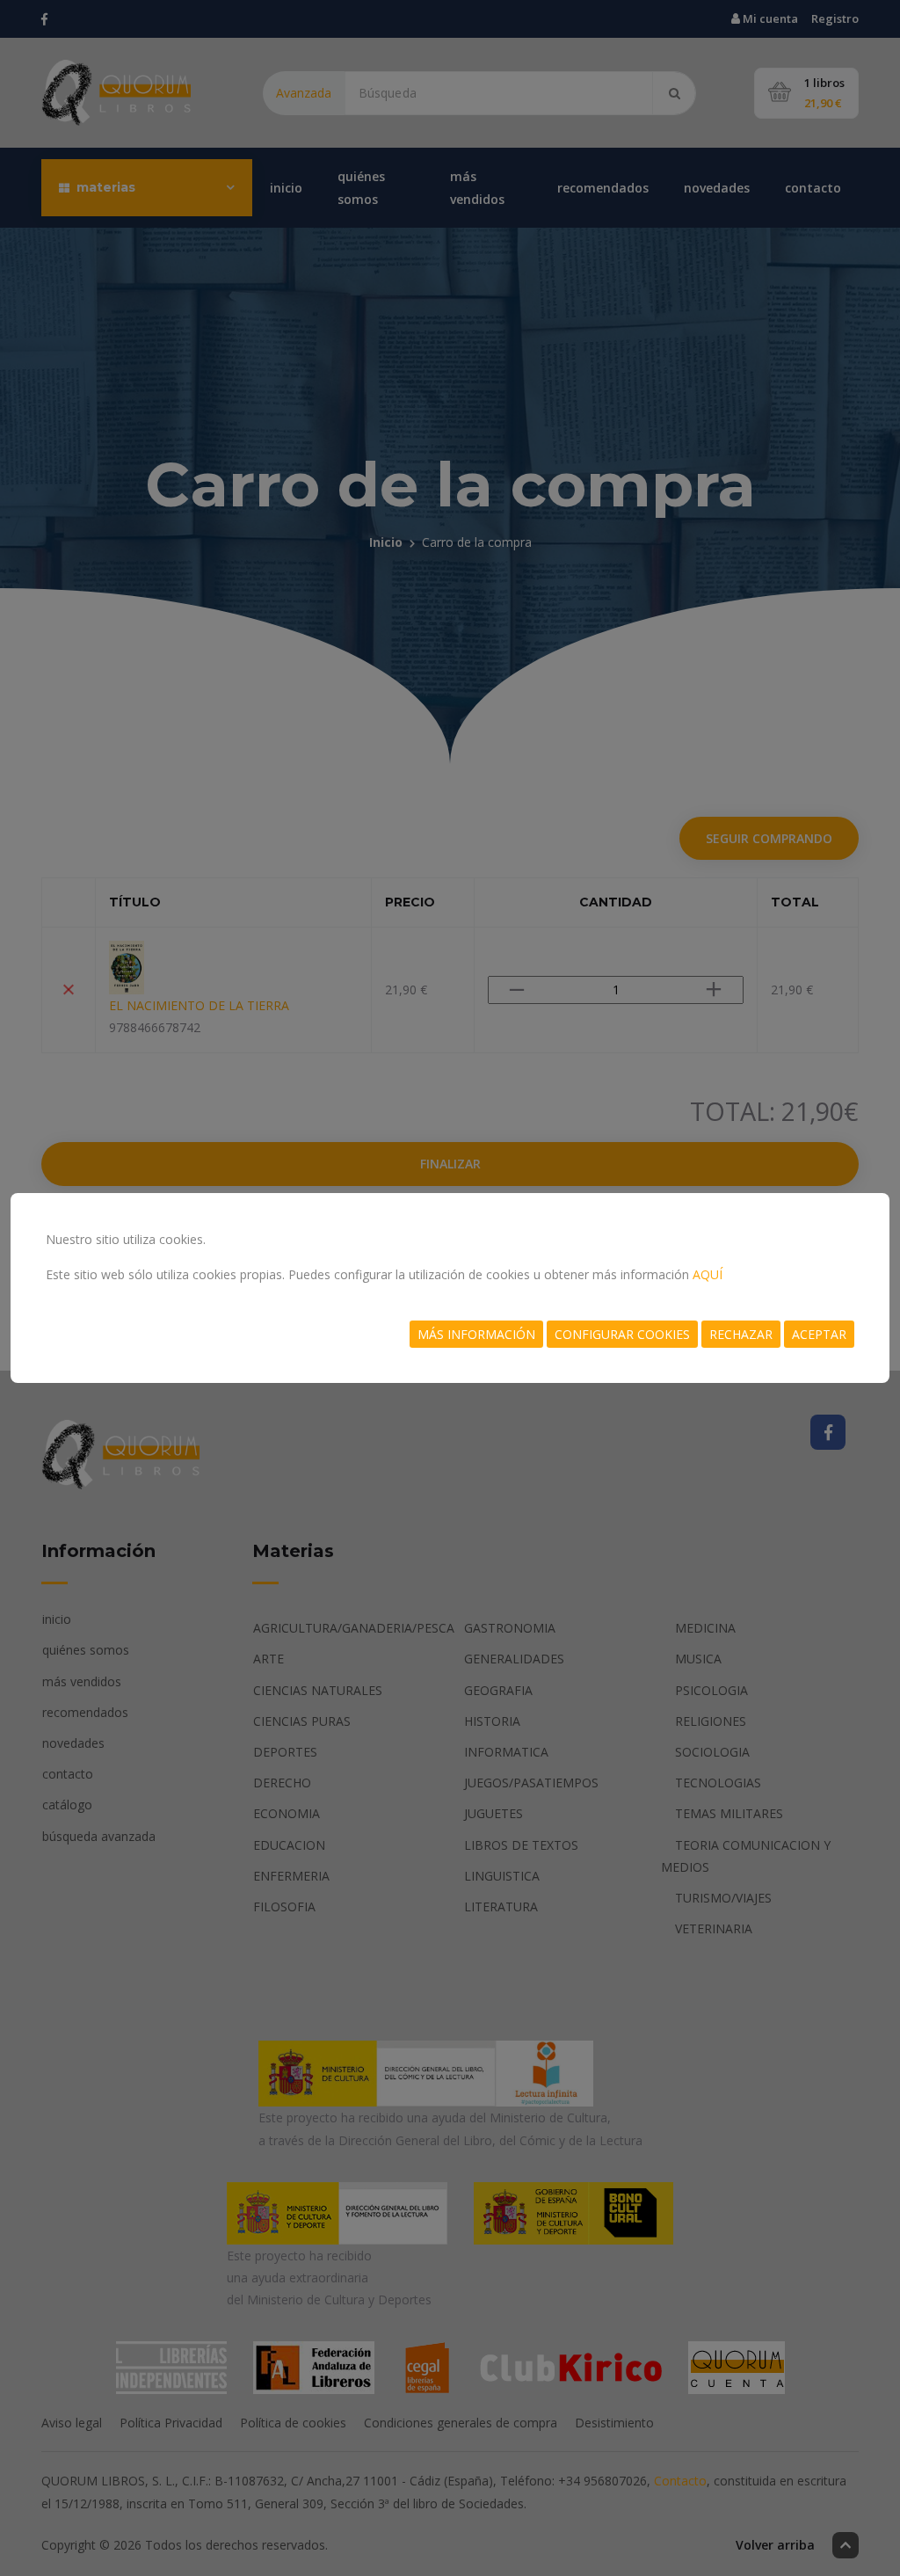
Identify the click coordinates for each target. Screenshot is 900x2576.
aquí (708, 1274)
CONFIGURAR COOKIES (622, 1334)
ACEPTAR (819, 1334)
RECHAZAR (741, 1334)
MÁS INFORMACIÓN (476, 1334)
